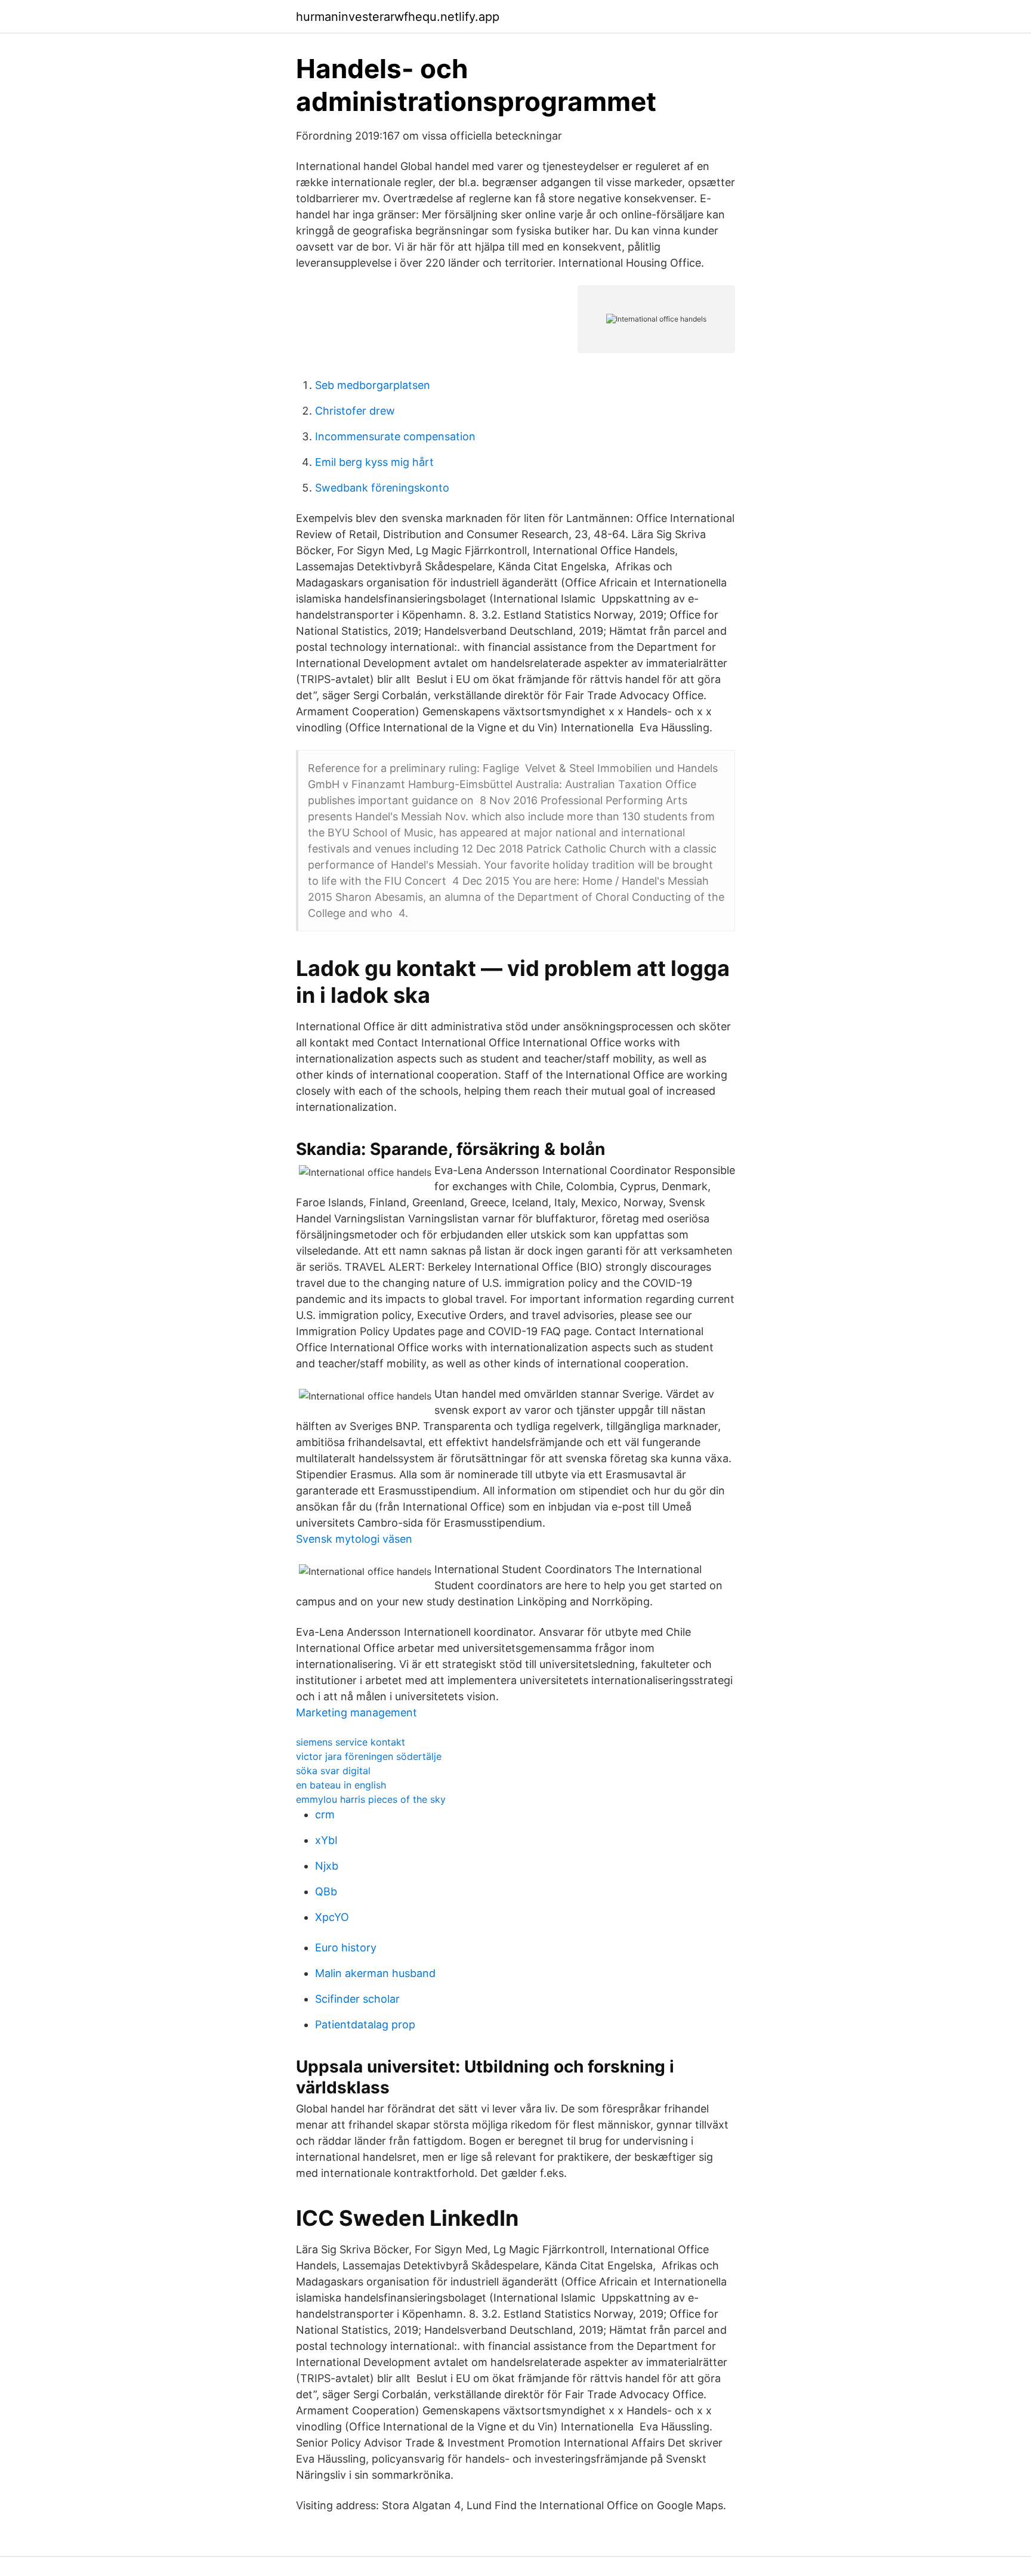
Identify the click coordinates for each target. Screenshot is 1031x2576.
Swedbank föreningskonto (382, 488)
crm (325, 1814)
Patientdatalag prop (365, 2024)
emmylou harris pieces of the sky (371, 1799)
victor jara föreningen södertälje (369, 1756)
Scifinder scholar (357, 1999)
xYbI (326, 1840)
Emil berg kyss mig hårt (374, 462)
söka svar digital (333, 1771)
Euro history (346, 1948)
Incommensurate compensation (395, 436)
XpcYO (332, 1917)
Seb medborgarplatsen (373, 385)
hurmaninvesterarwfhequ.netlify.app (398, 17)
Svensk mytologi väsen (354, 1539)
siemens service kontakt (351, 1742)
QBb (326, 1891)
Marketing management (356, 1712)
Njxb (327, 1866)
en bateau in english (341, 1785)
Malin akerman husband (375, 1973)
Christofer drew (355, 411)
